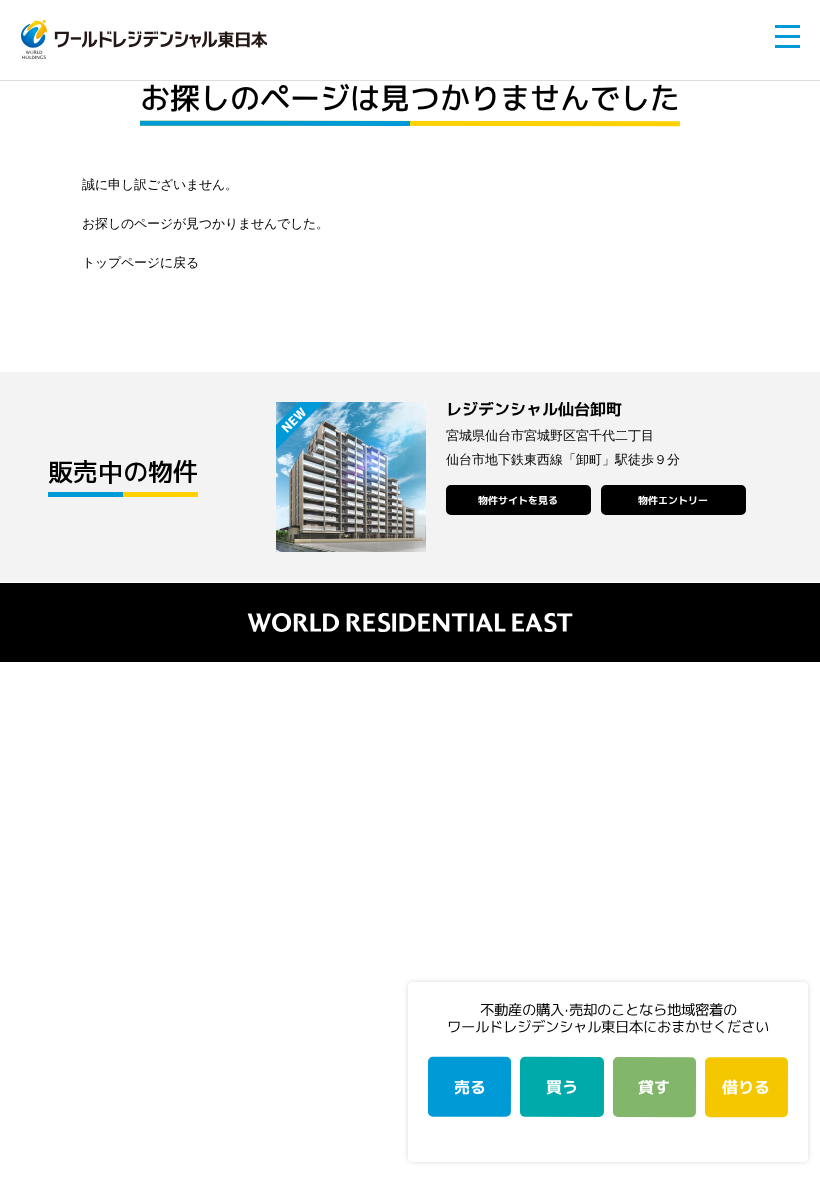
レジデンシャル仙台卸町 (534, 409)
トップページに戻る (140, 263)
